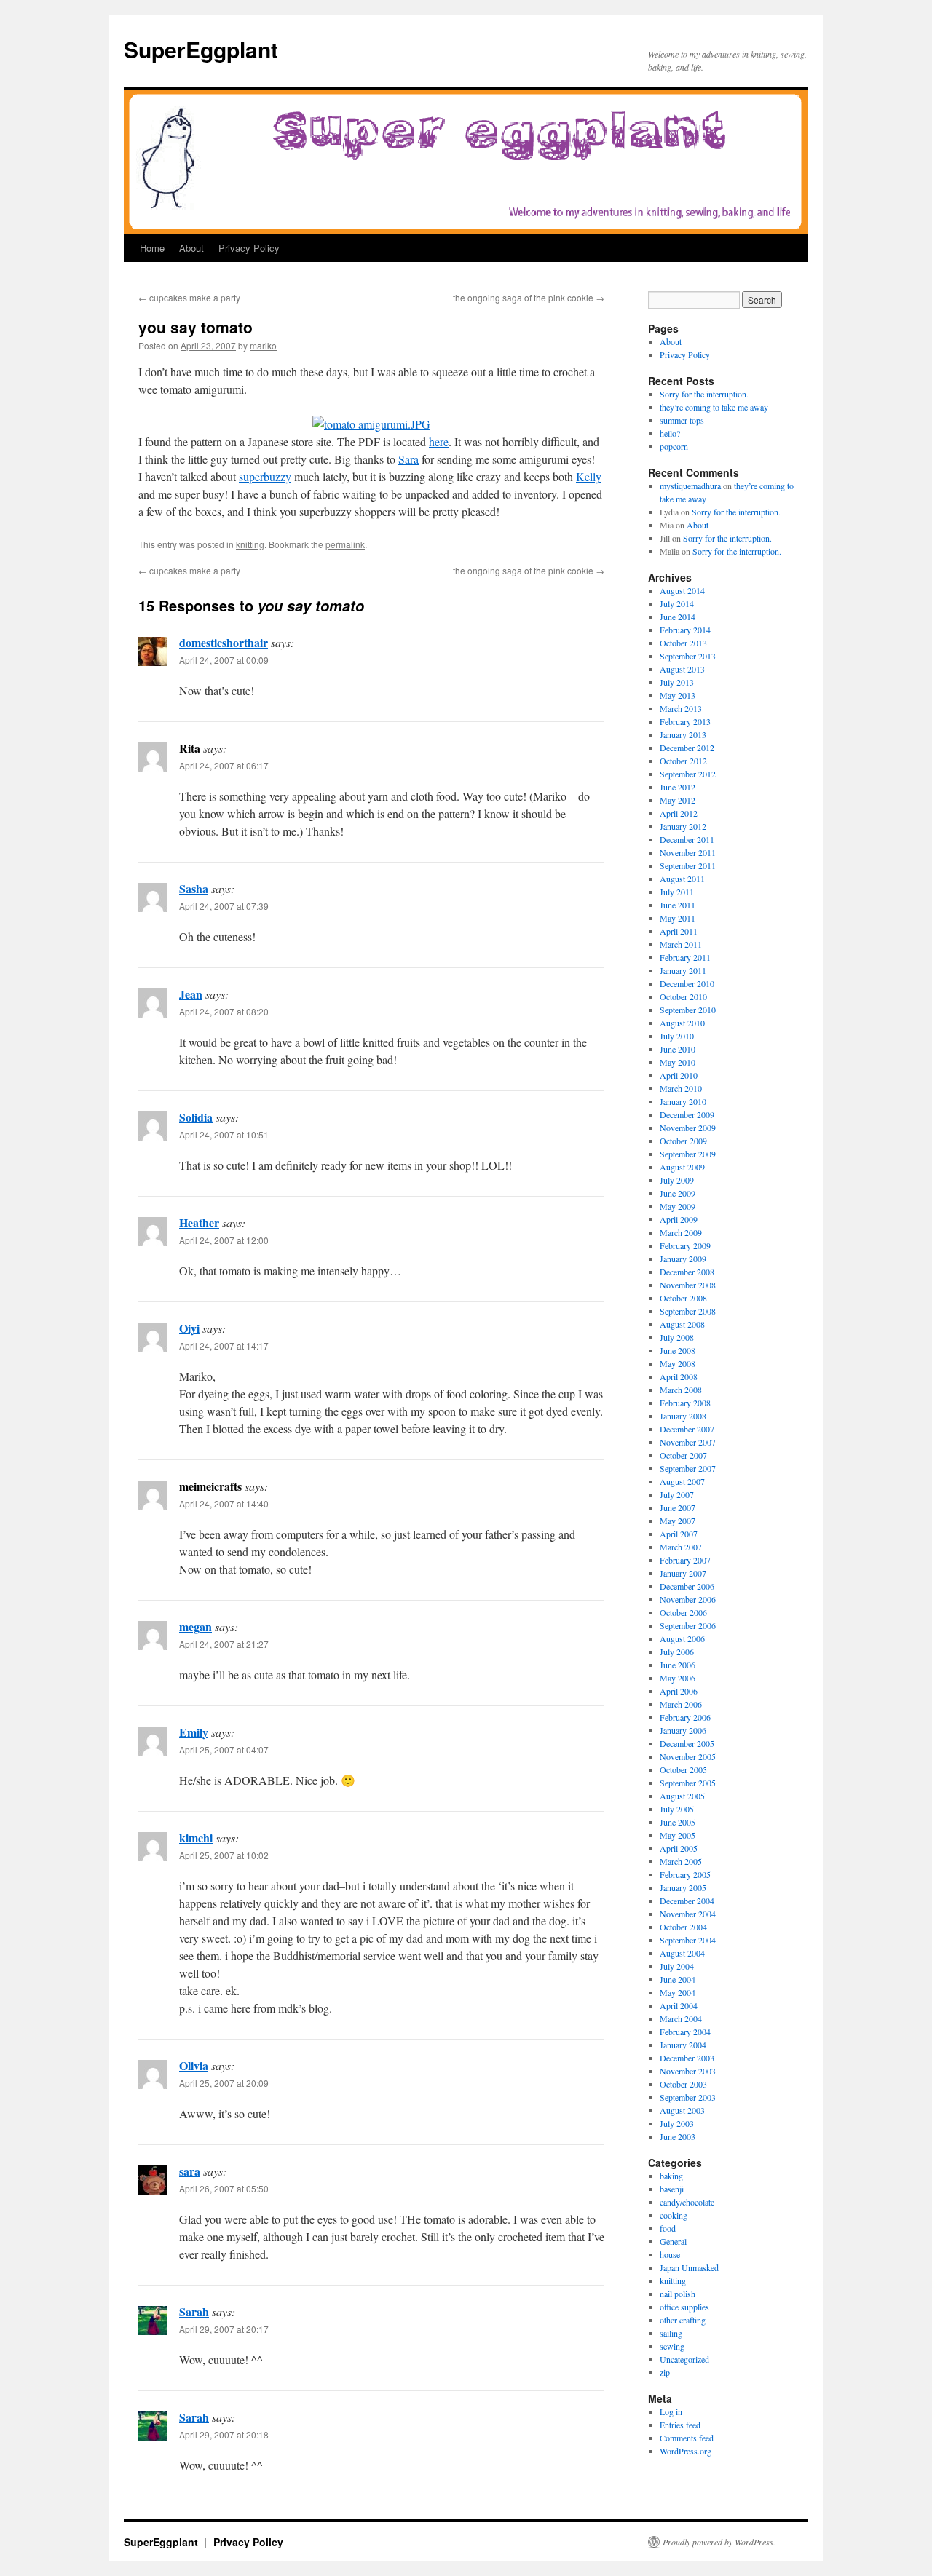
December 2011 (687, 839)
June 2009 (678, 1193)
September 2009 (688, 1154)
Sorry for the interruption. (704, 394)
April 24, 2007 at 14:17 (224, 1346)
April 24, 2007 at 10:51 (224, 1134)
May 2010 (678, 1062)
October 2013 (683, 643)
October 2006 (683, 1612)
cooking (674, 2215)
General (673, 2241)
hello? (670, 433)
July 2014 (677, 603)
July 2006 (677, 1652)
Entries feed (680, 2425)
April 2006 (679, 1691)
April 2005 (679, 1848)
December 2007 (687, 1429)
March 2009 (681, 1232)
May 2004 (678, 1992)
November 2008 (688, 1285)
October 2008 (683, 1298)
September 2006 (688, 1625)
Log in (671, 2411)
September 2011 (688, 865)
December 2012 (687, 748)
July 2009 (677, 1180)
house (670, 2254)
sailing (671, 2333)
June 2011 (678, 905)
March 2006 (681, 1704)
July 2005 (677, 1809)
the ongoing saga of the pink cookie (529, 297)
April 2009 (679, 1219)
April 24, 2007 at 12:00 (224, 1240)
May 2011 (678, 918)
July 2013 (677, 682)
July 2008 (677, 1337)
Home (152, 248)
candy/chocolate (687, 2202)
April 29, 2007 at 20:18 (224, 2434)
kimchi (196, 1838)
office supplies (684, 2307)
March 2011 (681, 944)
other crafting (683, 2320)
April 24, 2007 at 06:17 (224, 765)
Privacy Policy (249, 248)
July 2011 (677, 892)
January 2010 (683, 1101)
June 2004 (678, 1979)
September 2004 (688, 1940)
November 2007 (688, 1442)
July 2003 (677, 2123)
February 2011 (685, 957)
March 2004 (681, 2018)
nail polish (678, 2294)
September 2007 (688, 1468)
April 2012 (679, 813)
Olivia (194, 2065)
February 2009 (685, 1245)
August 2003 (682, 2110)
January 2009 (683, 1259)
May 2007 (678, 1521)
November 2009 (688, 1128)
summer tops (682, 420)
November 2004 (688, 1914)
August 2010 (682, 1023)
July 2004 (677, 1966)
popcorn (674, 446)
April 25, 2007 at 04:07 (224, 1749)
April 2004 (679, 2005)
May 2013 (678, 695)
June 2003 (678, 2136)
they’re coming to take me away (714, 407)
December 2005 (687, 1743)
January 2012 (683, 826)
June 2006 (678, 1665)
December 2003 (687, 2058)
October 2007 (683, 1455)
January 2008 (683, 1416)
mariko (263, 345)
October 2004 (683, 1927)
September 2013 (688, 656)
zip (665, 2372)
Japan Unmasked (689, 2267)
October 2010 (683, 996)
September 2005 (688, 1783)
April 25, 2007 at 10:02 (224, 1855)
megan (196, 1626)
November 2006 (688, 1599)
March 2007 (681, 1547)
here (439, 441)
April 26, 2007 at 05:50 (224, 2188)
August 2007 (682, 1481)
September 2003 (688, 2097)
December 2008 (687, 1272)
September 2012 (688, 774)
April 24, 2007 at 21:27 (224, 1644)
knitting (250, 544)
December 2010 (687, 983)
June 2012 (678, 787)
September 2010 (688, 1010)
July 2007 (677, 1494)
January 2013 (683, 734)
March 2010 (681, 1088)
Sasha (194, 888)
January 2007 (683, 1573)
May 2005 (678, 1835)
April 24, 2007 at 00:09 (224, 660)
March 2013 (681, 708)
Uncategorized (684, 2359)
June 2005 (678, 1822)
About (191, 248)
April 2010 (679, 1075)
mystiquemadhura (690, 486)
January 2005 (683, 1887)
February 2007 (685, 1560)
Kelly (589, 476)
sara (190, 2171)
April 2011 (679, 931)
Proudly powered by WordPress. (719, 2542)
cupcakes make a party (189, 297)
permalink (345, 544)
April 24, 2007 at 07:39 (224, 906)
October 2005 (683, 1769)
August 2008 (682, 1324)
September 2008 (688, 1311)
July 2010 (677, 1036)
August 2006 (682, 1638)
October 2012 (683, 761)
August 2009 (682, 1167)
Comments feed (687, 2438)
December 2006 (687, 1586)
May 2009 (678, 1206)
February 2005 (685, 1874)
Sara (408, 459)
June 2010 (678, 1049)
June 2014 (678, 617)
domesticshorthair (224, 642)
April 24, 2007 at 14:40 (224, 1503)
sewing (672, 2346)
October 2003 (683, 2084)
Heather (199, 1222)
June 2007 (678, 1507)
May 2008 (678, 1363)
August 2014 (682, 590)
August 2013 (682, 669)
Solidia (196, 1117)
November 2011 (688, 852)
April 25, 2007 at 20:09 (224, 2083)
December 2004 (687, 1901)
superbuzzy (265, 476)
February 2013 (685, 721)
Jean (191, 994)
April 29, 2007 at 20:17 (224, 2329)
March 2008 (681, 1390)
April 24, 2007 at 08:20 (224, 1011)
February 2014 (685, 630)
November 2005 (688, 1756)
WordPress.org (686, 2451)
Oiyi (189, 1328)
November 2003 (688, 2071)
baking (671, 2176)
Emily (194, 1732)
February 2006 (685, 1717)
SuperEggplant (201, 49)
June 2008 (678, 1350)
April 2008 (679, 1376)
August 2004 (682, 1953)
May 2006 (678, 1678)
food (668, 2228)
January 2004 (683, 2045)
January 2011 (683, 970)
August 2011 (682, 879)
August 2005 (682, 1796)
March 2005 (681, 1861)
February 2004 (685, 2032)
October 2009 (683, 1141)
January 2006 (683, 1730)
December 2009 (687, 1114)
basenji (672, 2189)
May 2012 (678, 800)
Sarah (194, 2311)
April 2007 (679, 1534)
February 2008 (685, 1403)
